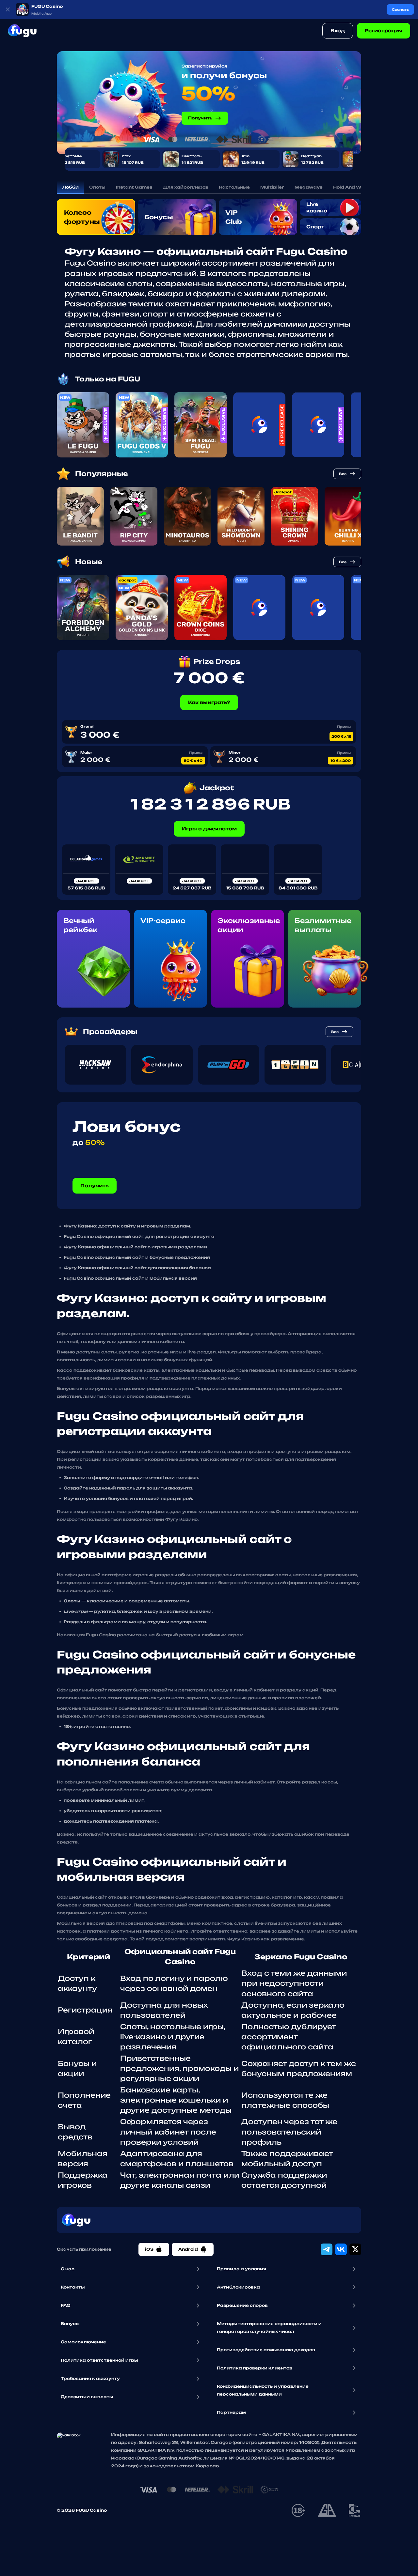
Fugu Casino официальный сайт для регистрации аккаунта (139, 1236)
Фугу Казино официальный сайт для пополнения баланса (137, 1268)
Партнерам (231, 2412)
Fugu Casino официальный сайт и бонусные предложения (137, 1257)
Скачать (400, 9)
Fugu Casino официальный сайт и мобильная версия (130, 1278)
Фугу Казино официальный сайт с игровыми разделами (135, 1247)
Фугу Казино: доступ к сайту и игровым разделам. (127, 1226)
